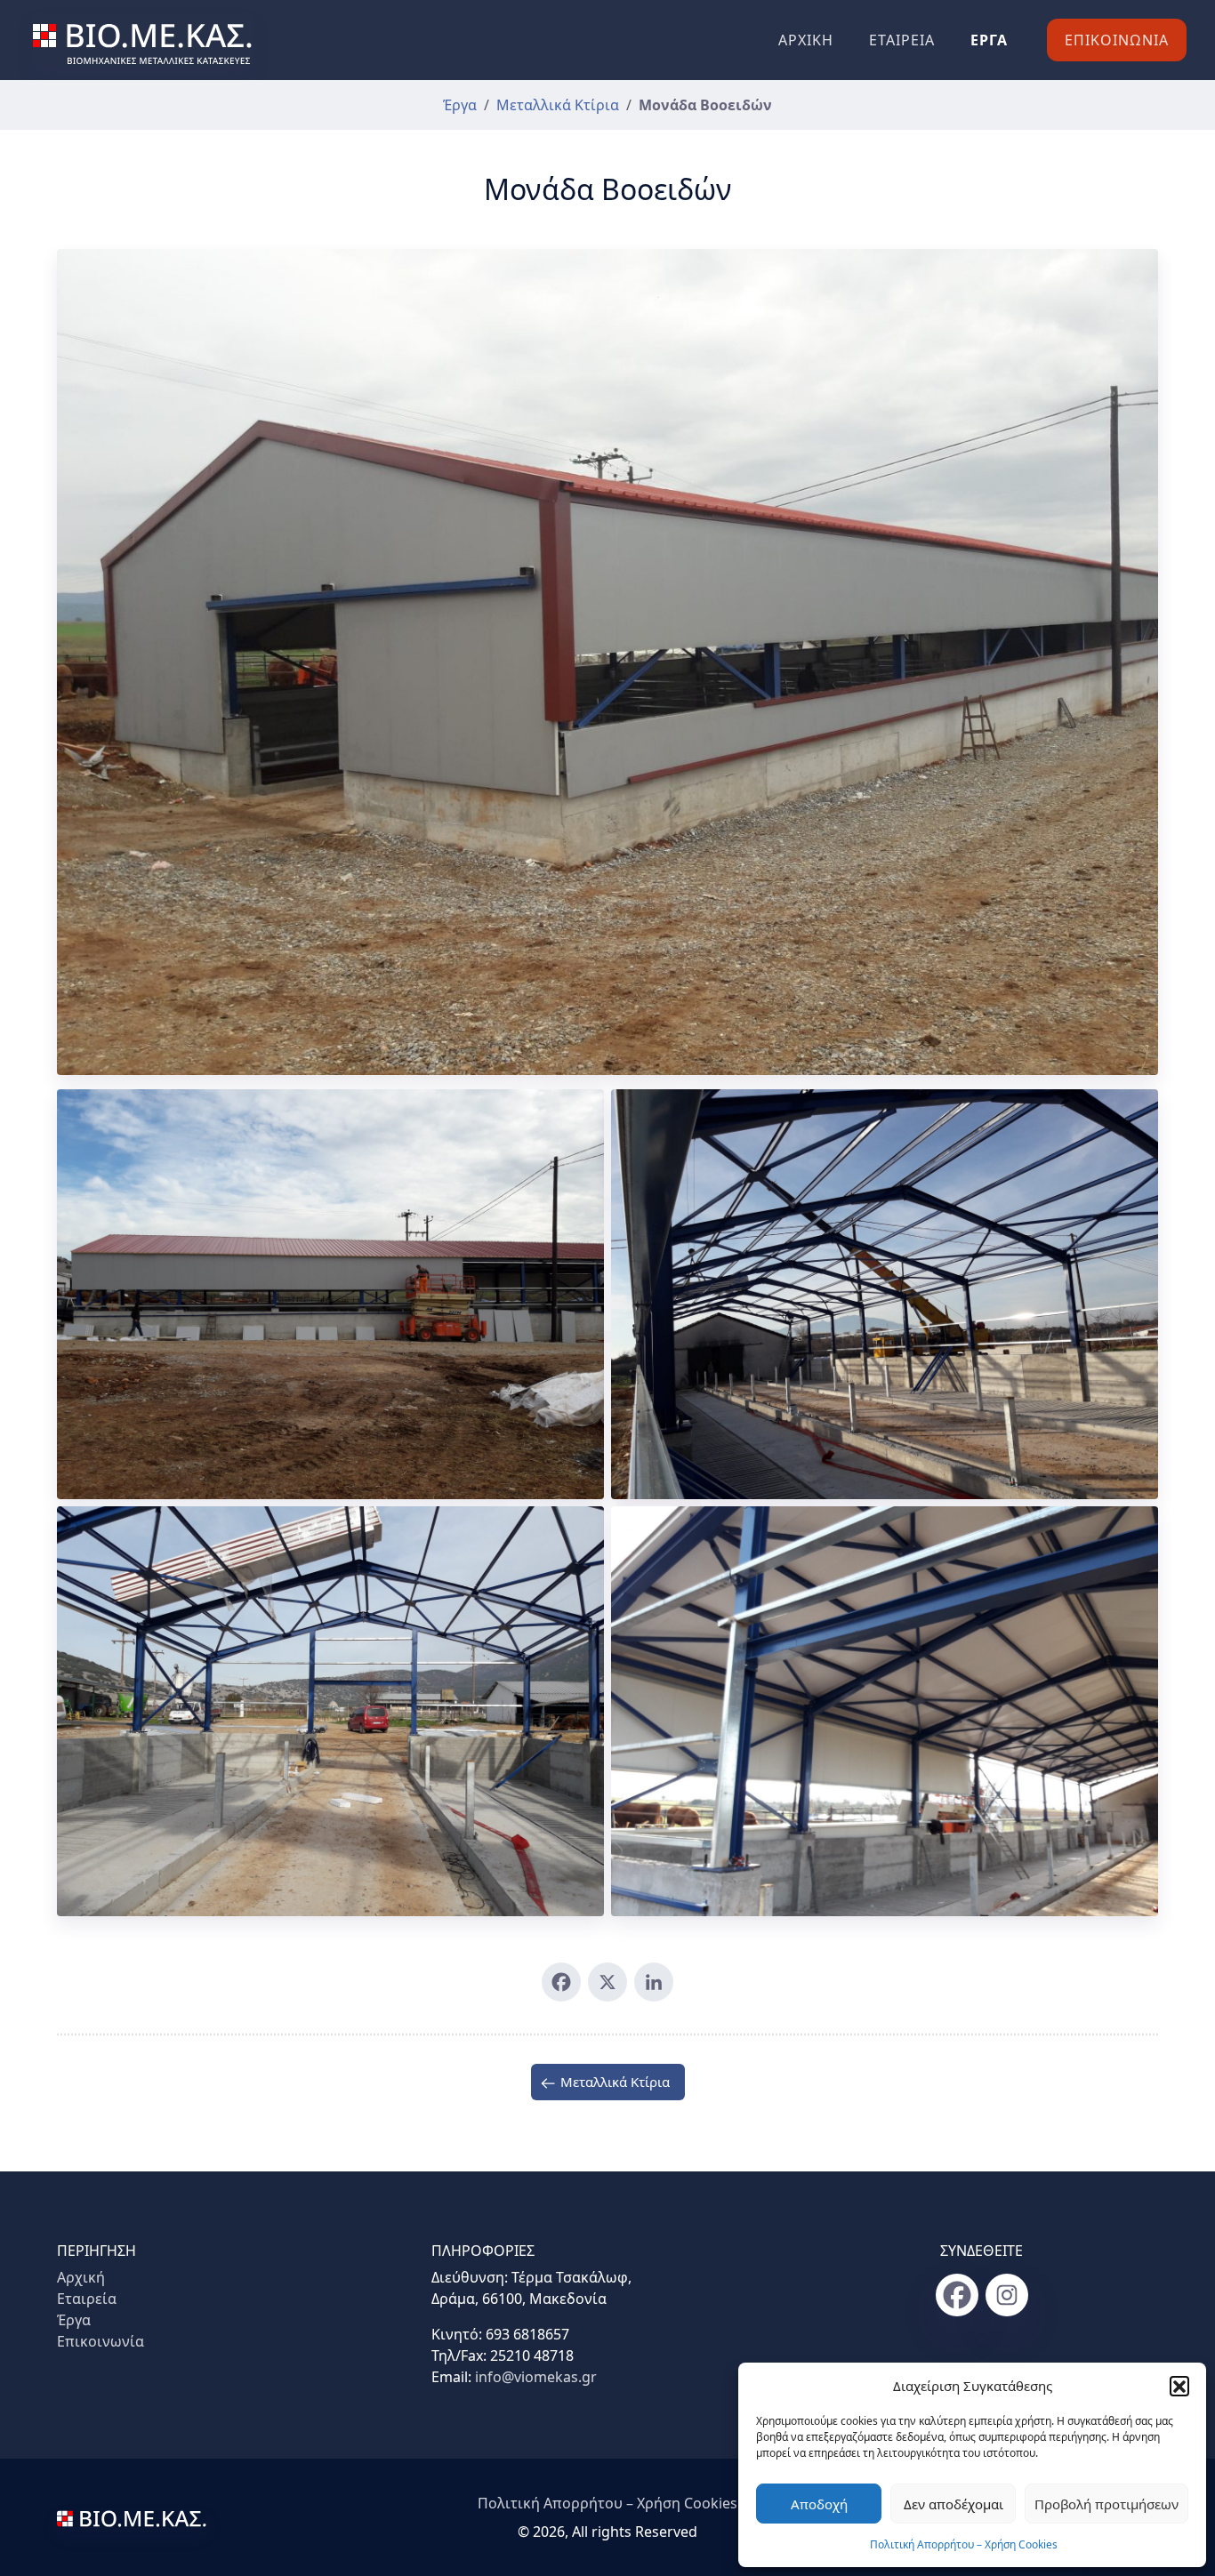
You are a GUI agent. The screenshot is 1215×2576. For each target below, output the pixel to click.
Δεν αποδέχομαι (953, 2504)
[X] (607, 1982)
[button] (1179, 2386)
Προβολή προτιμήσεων (1106, 2504)
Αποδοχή (819, 2504)
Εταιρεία (902, 40)
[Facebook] (561, 1982)
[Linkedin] (654, 1982)
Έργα (989, 40)
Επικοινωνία (1117, 40)
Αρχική (806, 40)
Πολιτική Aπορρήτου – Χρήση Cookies (964, 2544)
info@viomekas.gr (536, 2377)
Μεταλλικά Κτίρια (558, 105)
